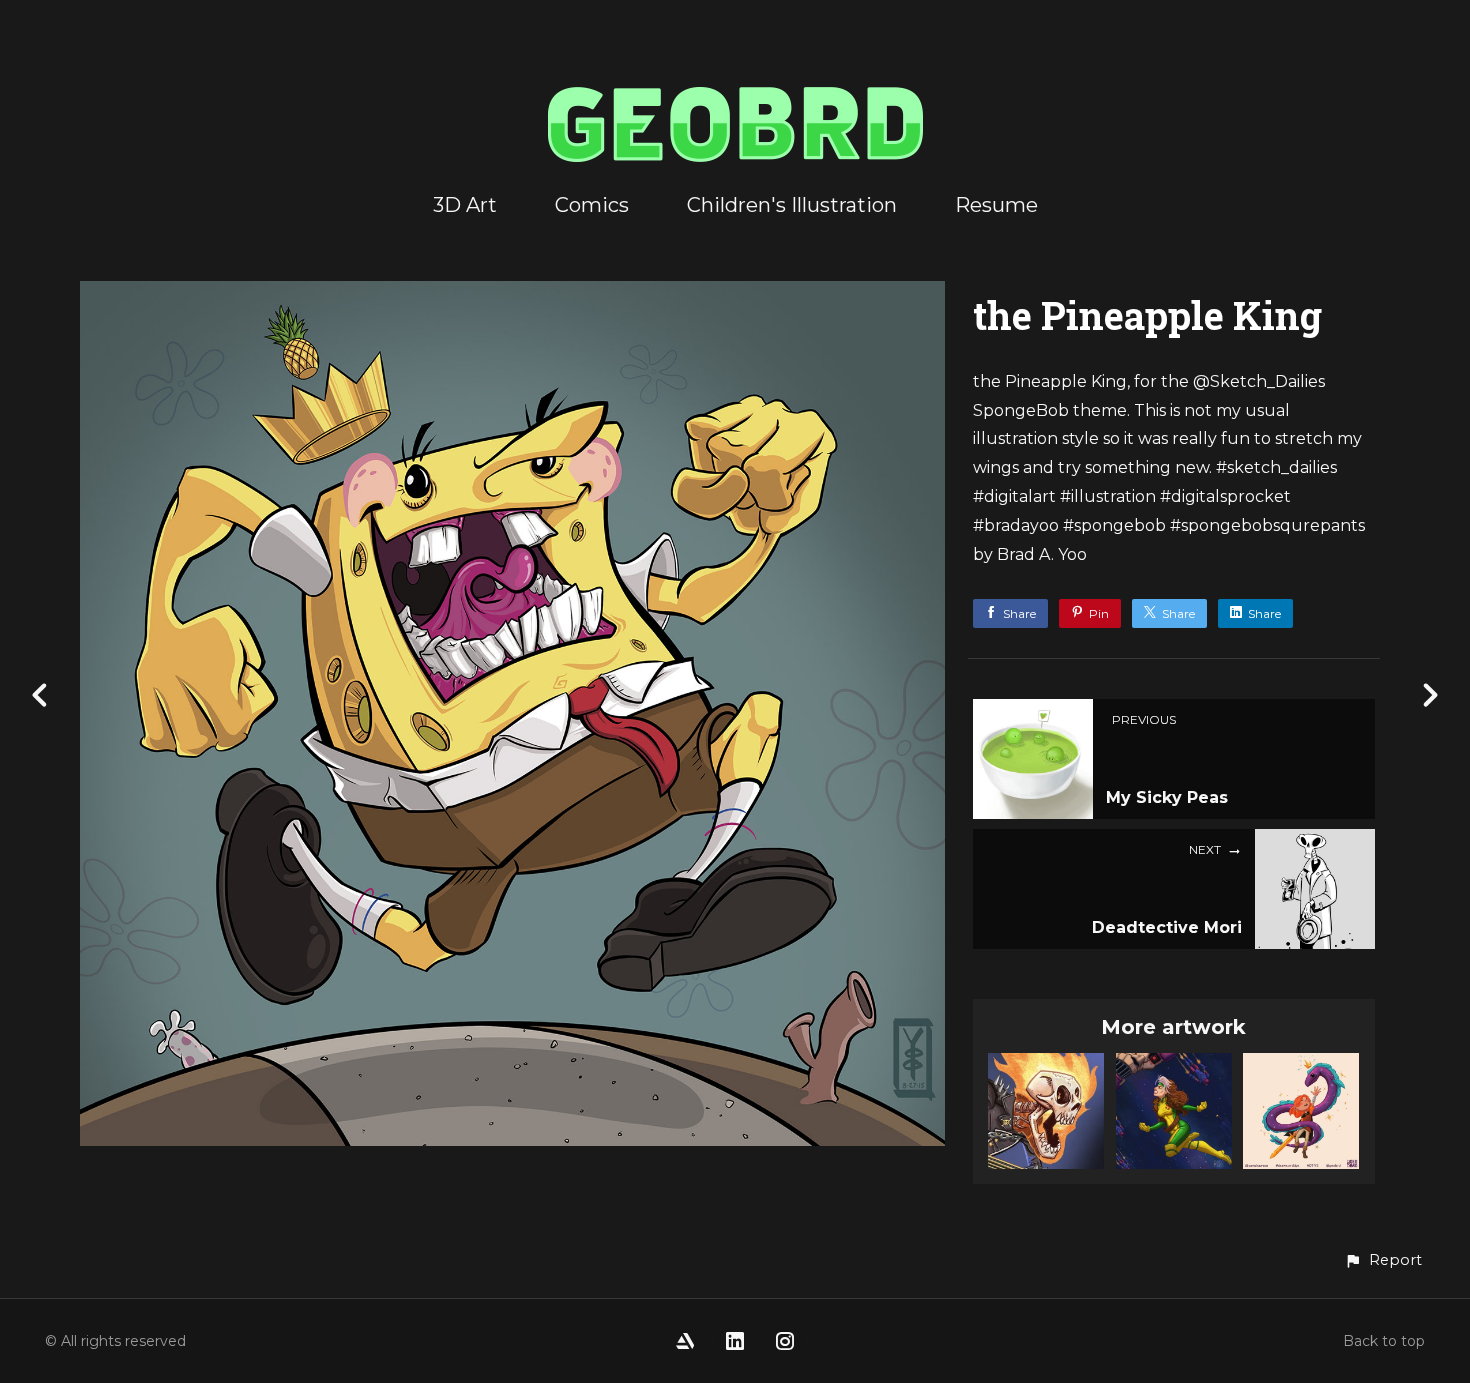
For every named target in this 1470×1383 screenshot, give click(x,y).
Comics (592, 205)
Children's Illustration (792, 205)
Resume (996, 205)
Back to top (1384, 1341)
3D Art (465, 205)
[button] (1383, 1260)
